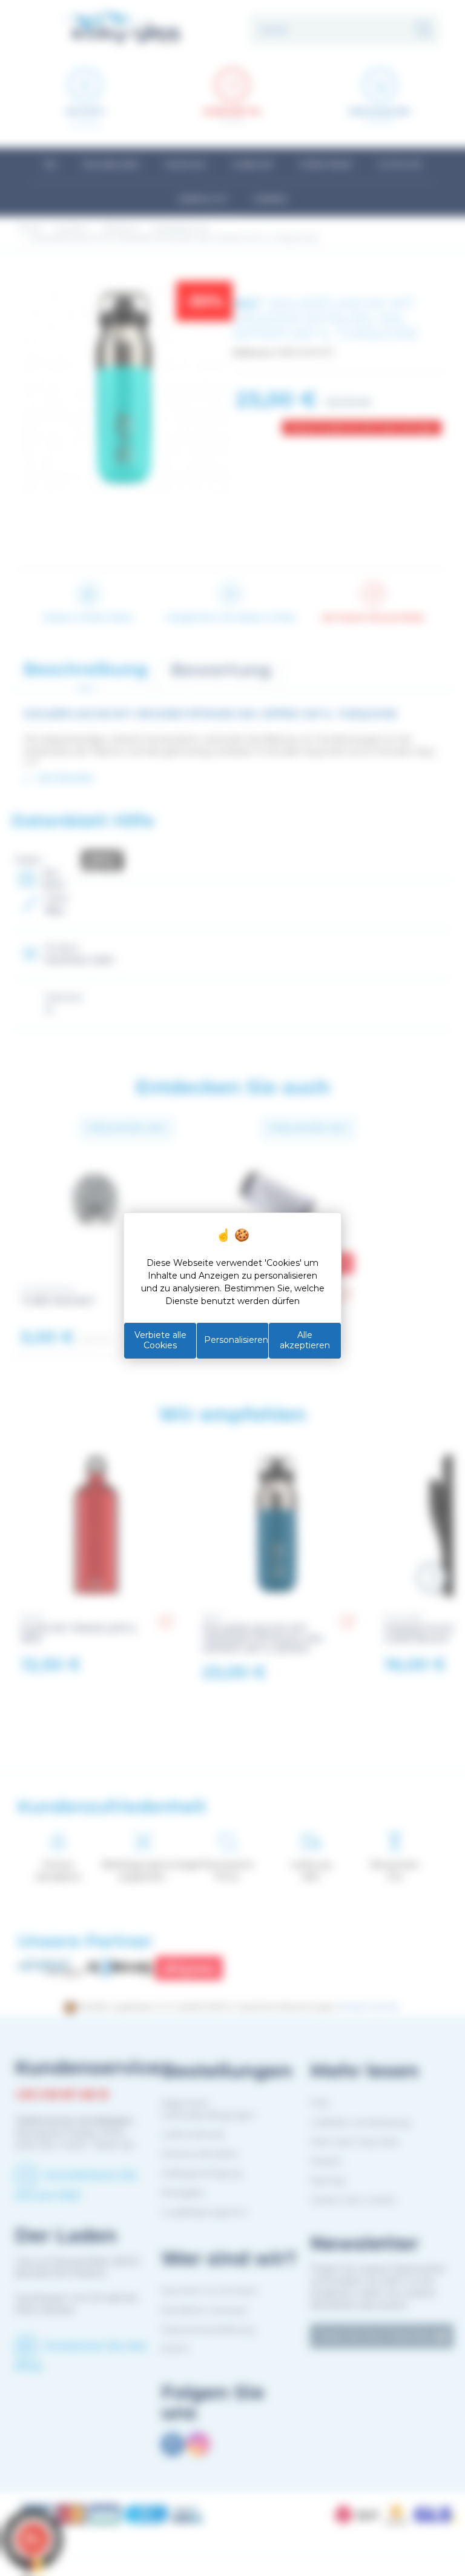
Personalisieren (236, 1340)
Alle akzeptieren (305, 1340)
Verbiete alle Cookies (160, 1340)
